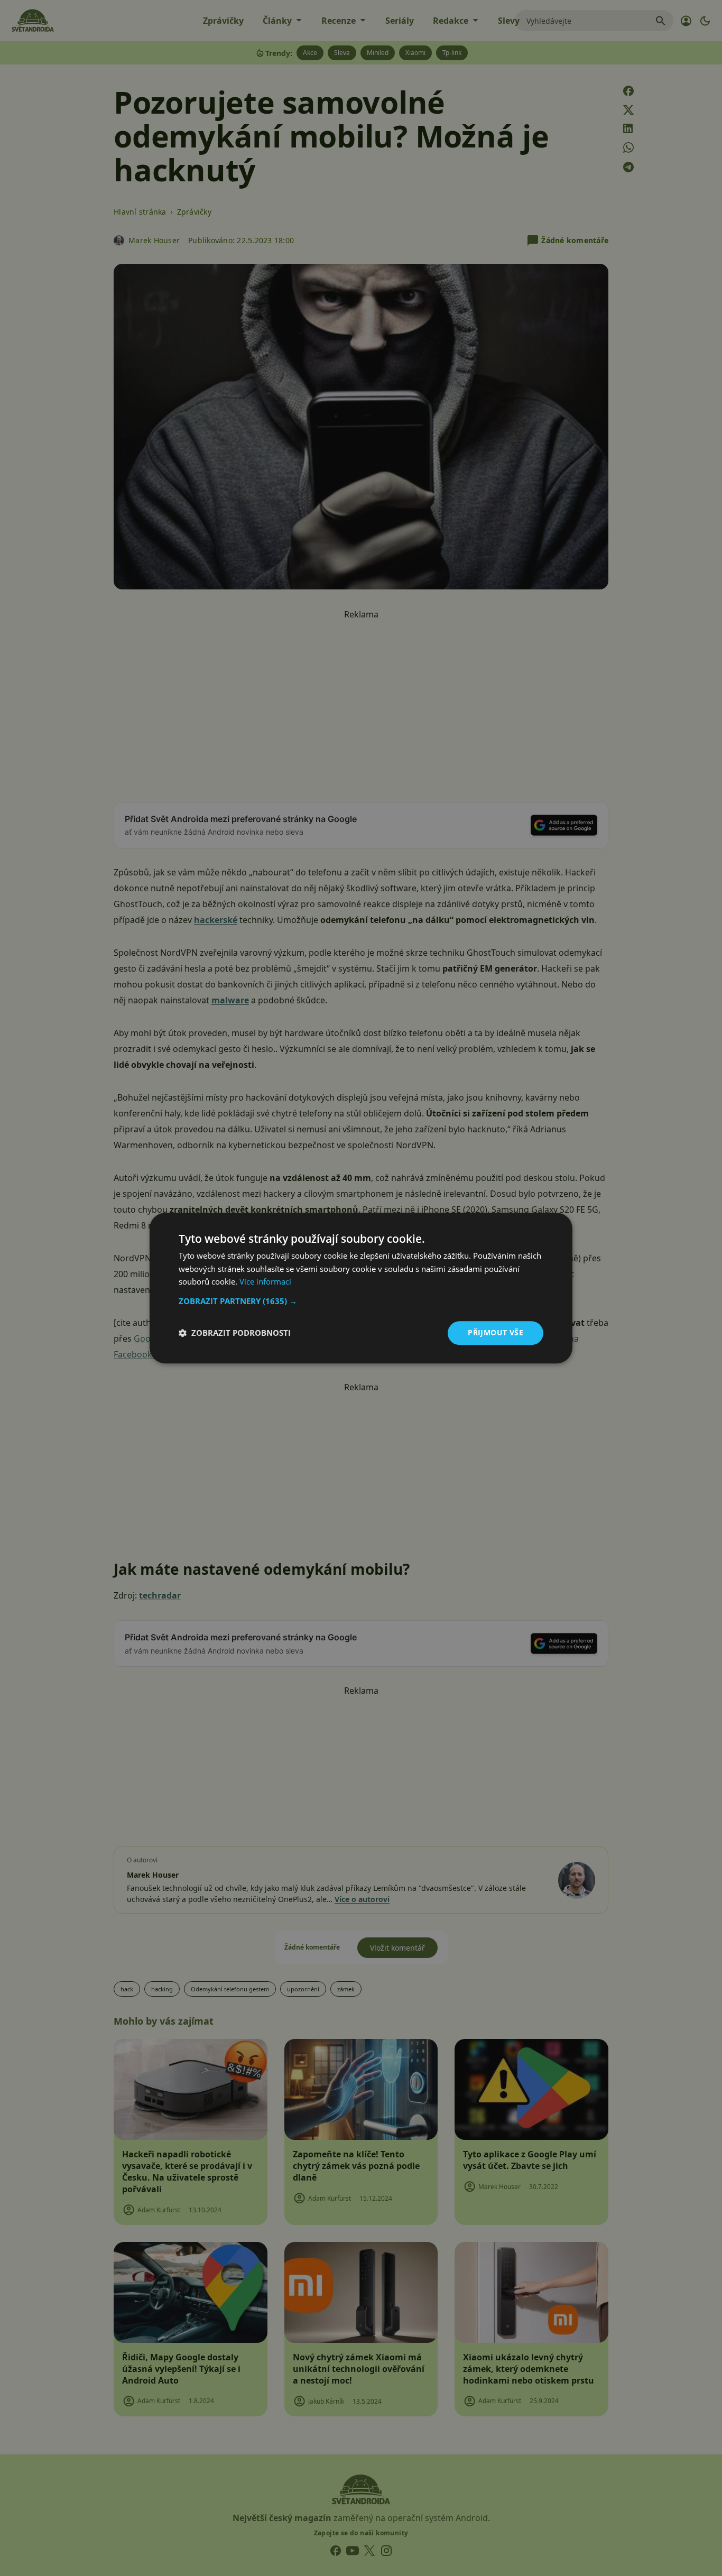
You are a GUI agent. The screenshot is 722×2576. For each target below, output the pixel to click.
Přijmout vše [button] (496, 1332)
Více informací (265, 1282)
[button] (361, 1301)
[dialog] (361, 1288)
